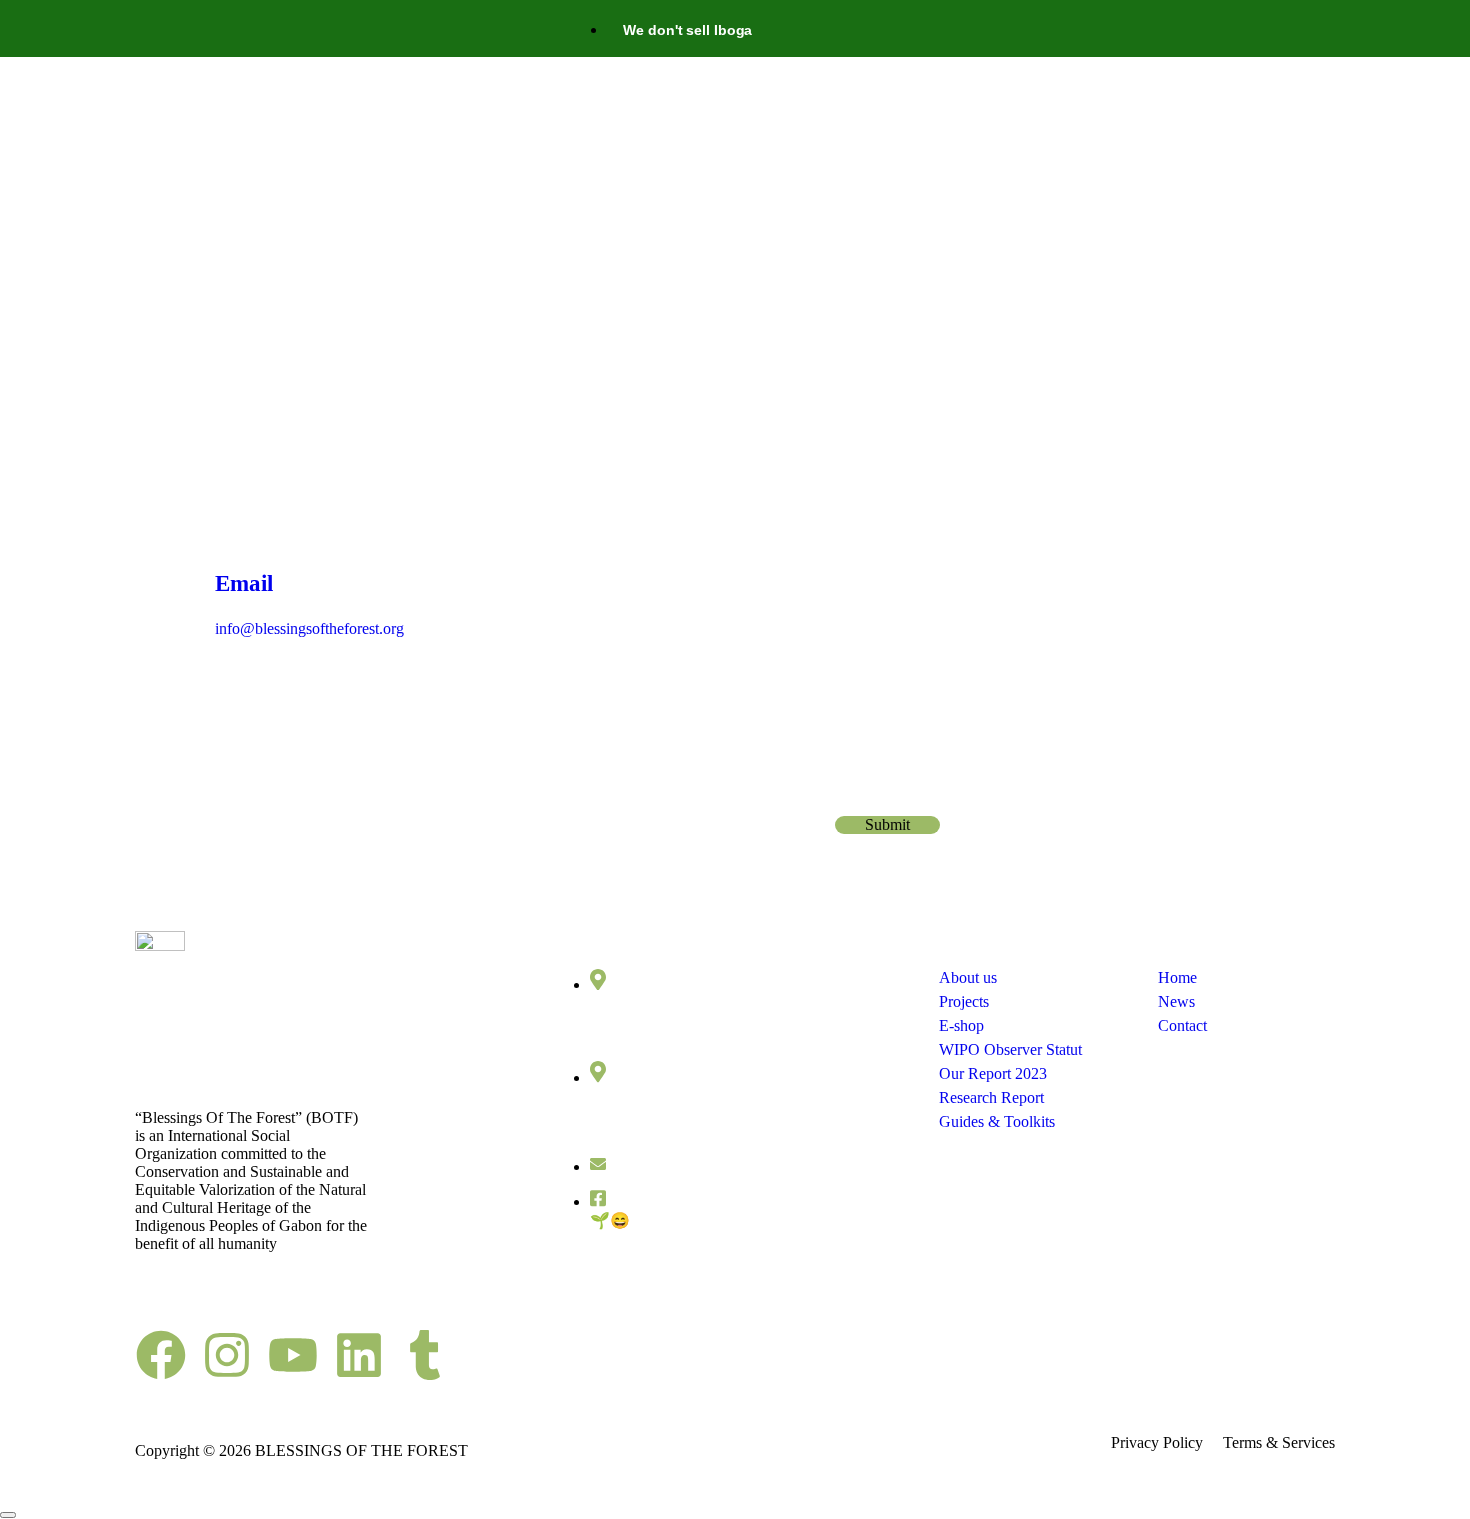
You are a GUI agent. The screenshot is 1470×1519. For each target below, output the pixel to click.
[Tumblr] (425, 1355)
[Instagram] (227, 1355)
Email (859, 791)
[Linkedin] (359, 1355)
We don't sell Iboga (687, 30)
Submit (887, 824)
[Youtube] (293, 1355)
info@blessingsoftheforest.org (712, 1166)
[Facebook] (161, 1355)
